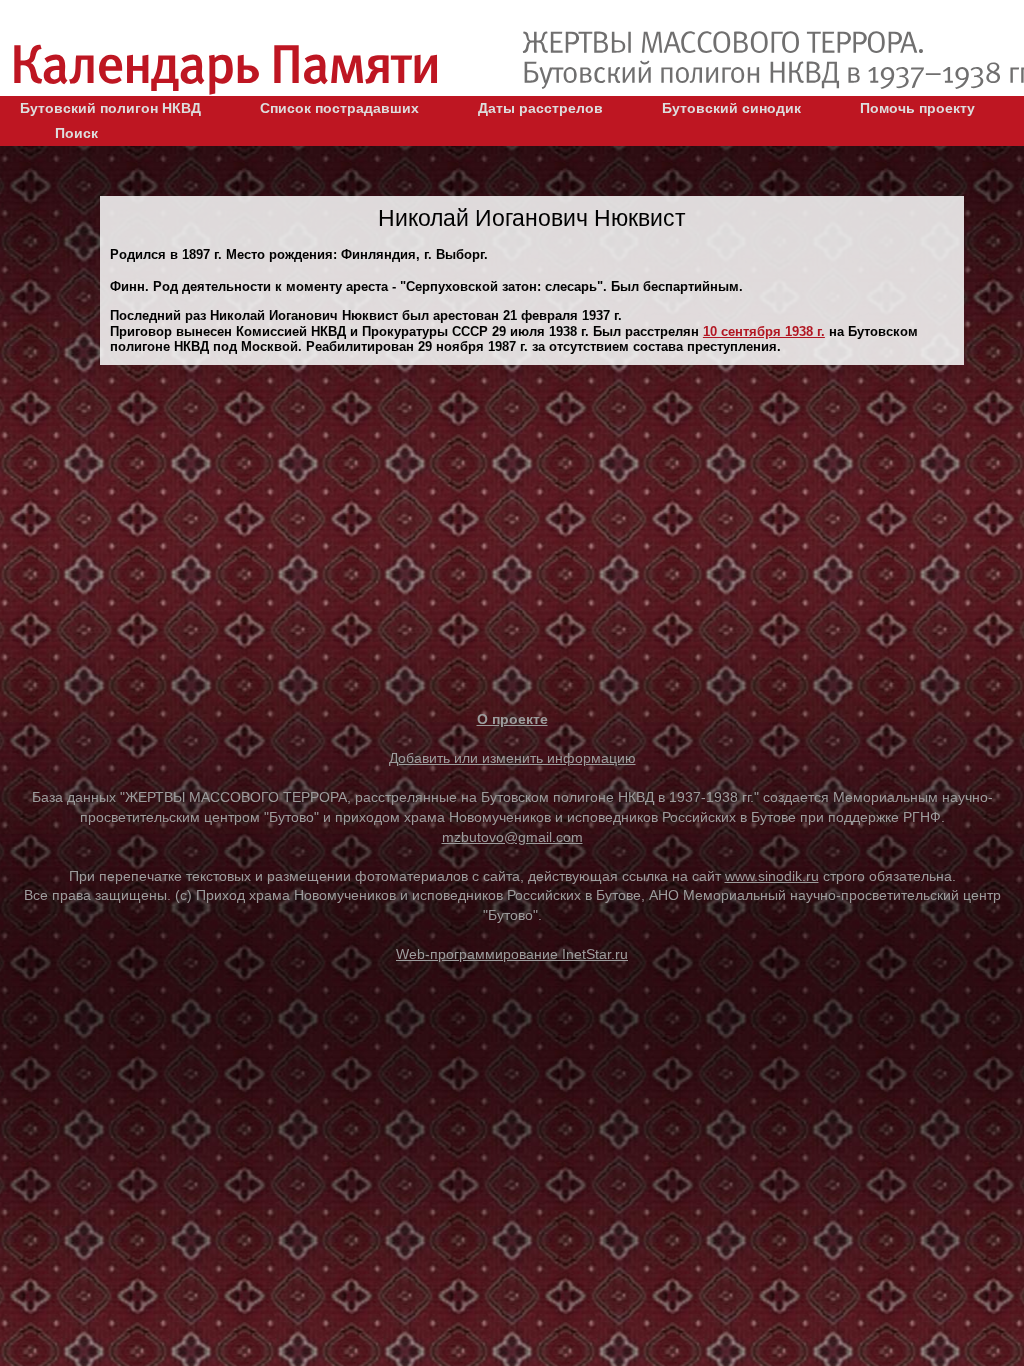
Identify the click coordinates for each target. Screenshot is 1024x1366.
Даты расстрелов (540, 108)
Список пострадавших (339, 108)
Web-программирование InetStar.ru (512, 954)
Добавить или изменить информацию (512, 758)
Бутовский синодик (731, 108)
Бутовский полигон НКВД (110, 108)
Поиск (76, 133)
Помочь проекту (917, 108)
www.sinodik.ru (772, 876)
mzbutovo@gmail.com (512, 837)
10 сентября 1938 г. (764, 331)
